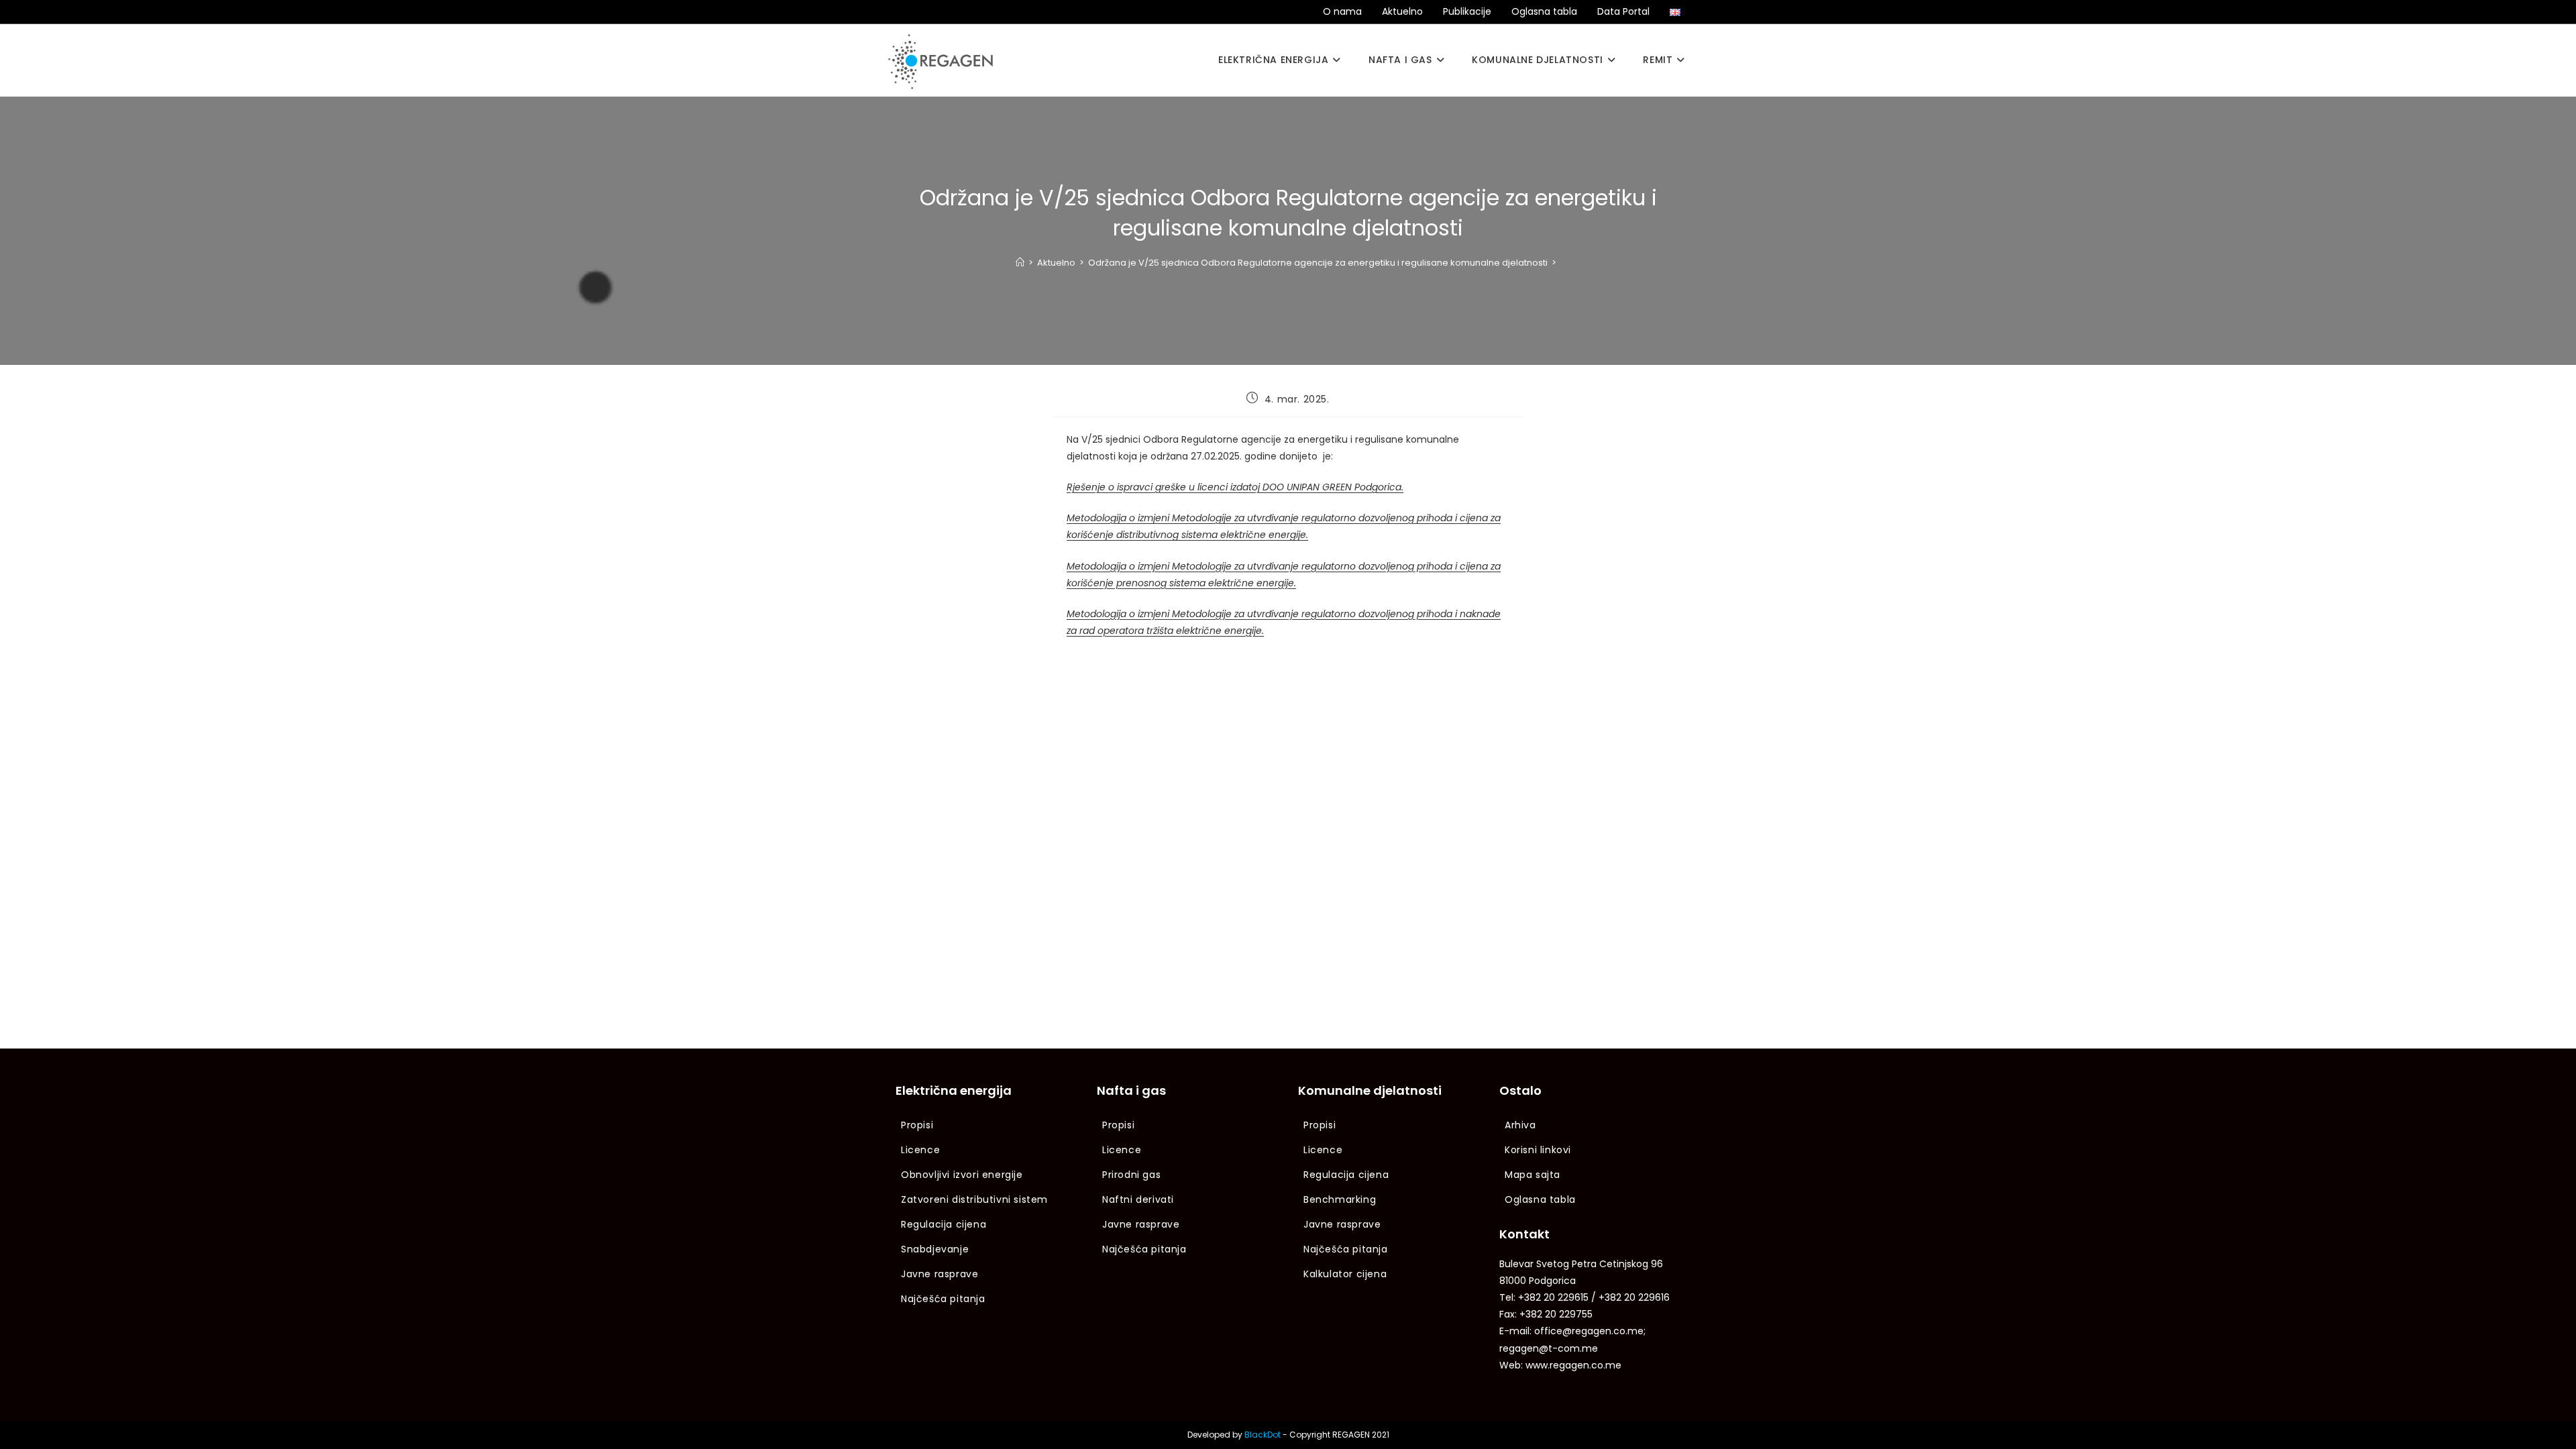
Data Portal (1623, 11)
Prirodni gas (1131, 1175)
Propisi (917, 1125)
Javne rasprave (940, 1274)
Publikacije (1467, 11)
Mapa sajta (1533, 1175)
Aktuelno (1402, 11)
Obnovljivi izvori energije (962, 1175)
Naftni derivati (1138, 1199)
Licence (920, 1150)
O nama (1342, 11)
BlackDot (1263, 1435)
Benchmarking (1340, 1199)
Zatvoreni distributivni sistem (974, 1199)
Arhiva (1520, 1125)
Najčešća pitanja (943, 1299)
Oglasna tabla (1544, 11)
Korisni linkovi (1538, 1150)
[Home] (1020, 263)
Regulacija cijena (944, 1224)
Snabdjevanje (935, 1249)
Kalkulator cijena (1345, 1274)
